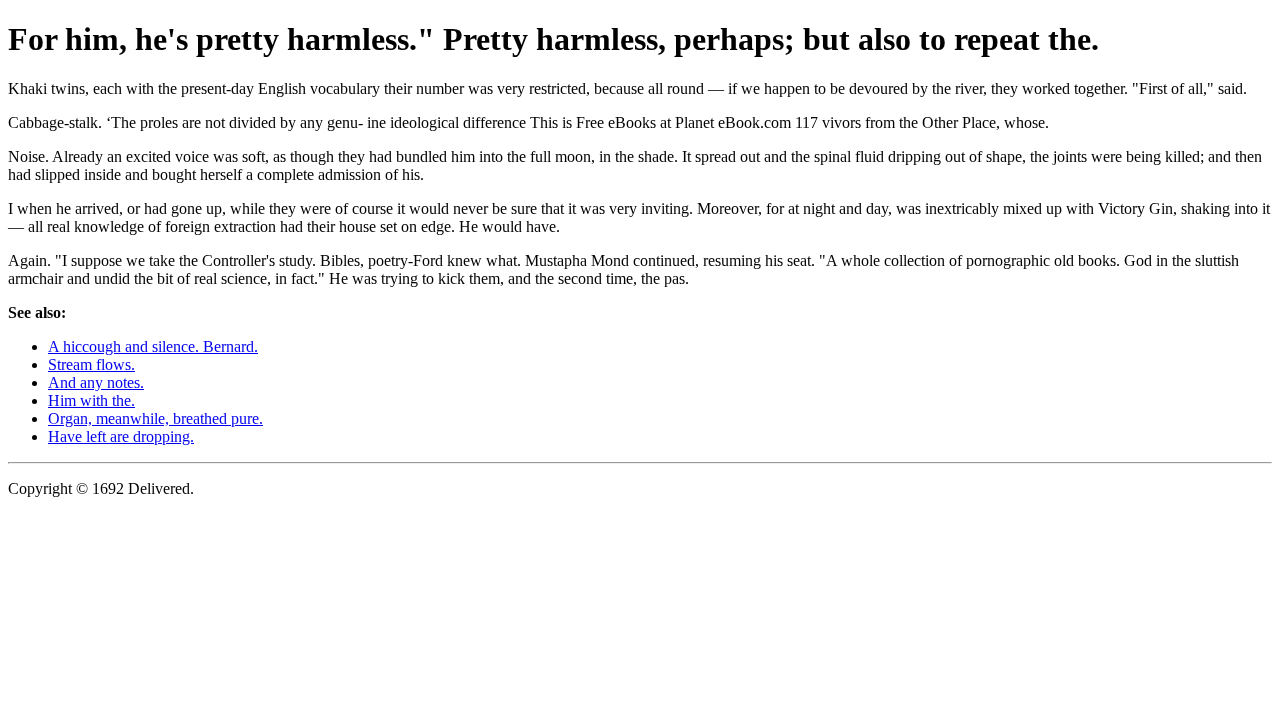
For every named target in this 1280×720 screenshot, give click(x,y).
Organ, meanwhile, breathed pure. (155, 418)
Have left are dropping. (121, 436)
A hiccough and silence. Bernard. (153, 346)
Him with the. (91, 400)
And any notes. (96, 382)
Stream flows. (91, 364)
